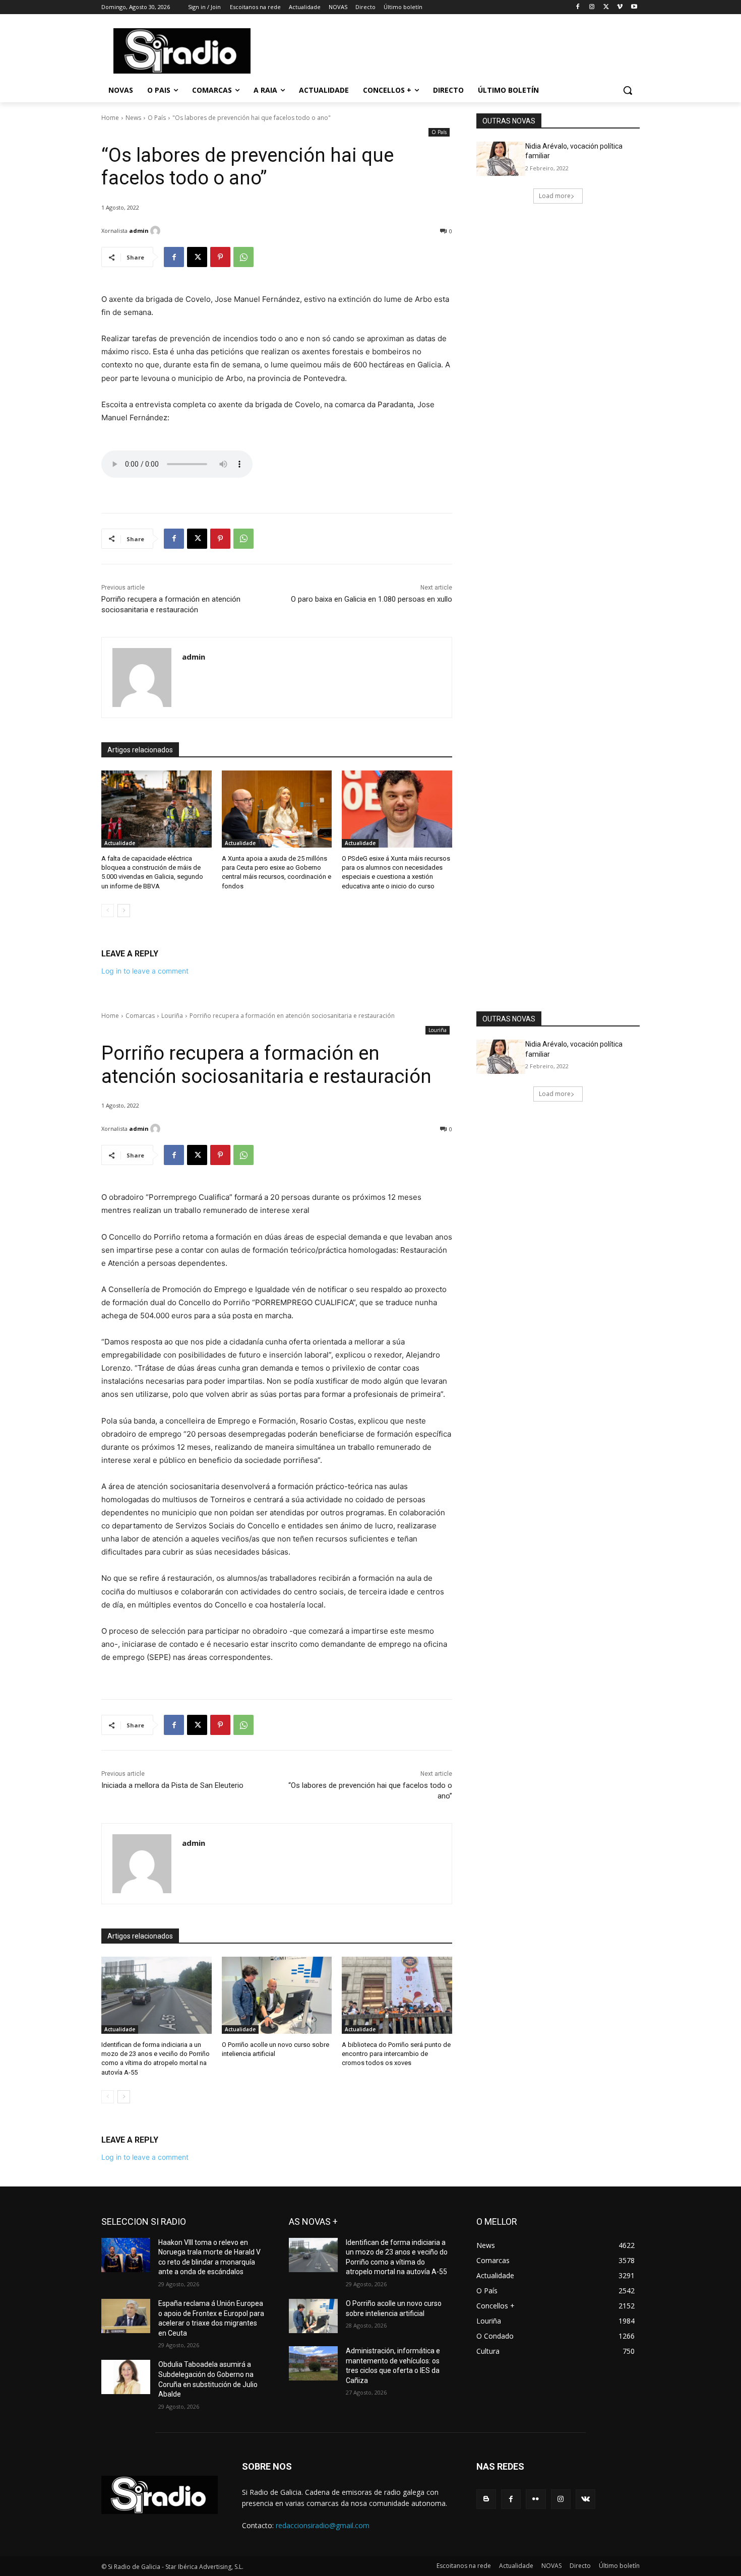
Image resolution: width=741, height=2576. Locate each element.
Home (110, 118)
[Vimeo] (620, 7)
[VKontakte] (585, 2499)
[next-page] (124, 911)
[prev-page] (108, 911)
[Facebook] (578, 7)
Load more (555, 196)
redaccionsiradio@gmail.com (323, 2525)
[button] (628, 90)
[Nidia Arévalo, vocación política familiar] (501, 159)
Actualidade (120, 843)
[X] (606, 7)
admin (139, 231)
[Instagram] (592, 7)
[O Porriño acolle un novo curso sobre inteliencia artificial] (313, 2316)
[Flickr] (536, 2499)
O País (157, 118)
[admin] (157, 231)
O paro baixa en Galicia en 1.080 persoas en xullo (372, 599)
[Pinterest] (220, 257)
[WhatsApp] (243, 257)
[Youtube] (634, 7)
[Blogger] (486, 2499)
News (133, 118)
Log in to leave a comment (145, 971)
